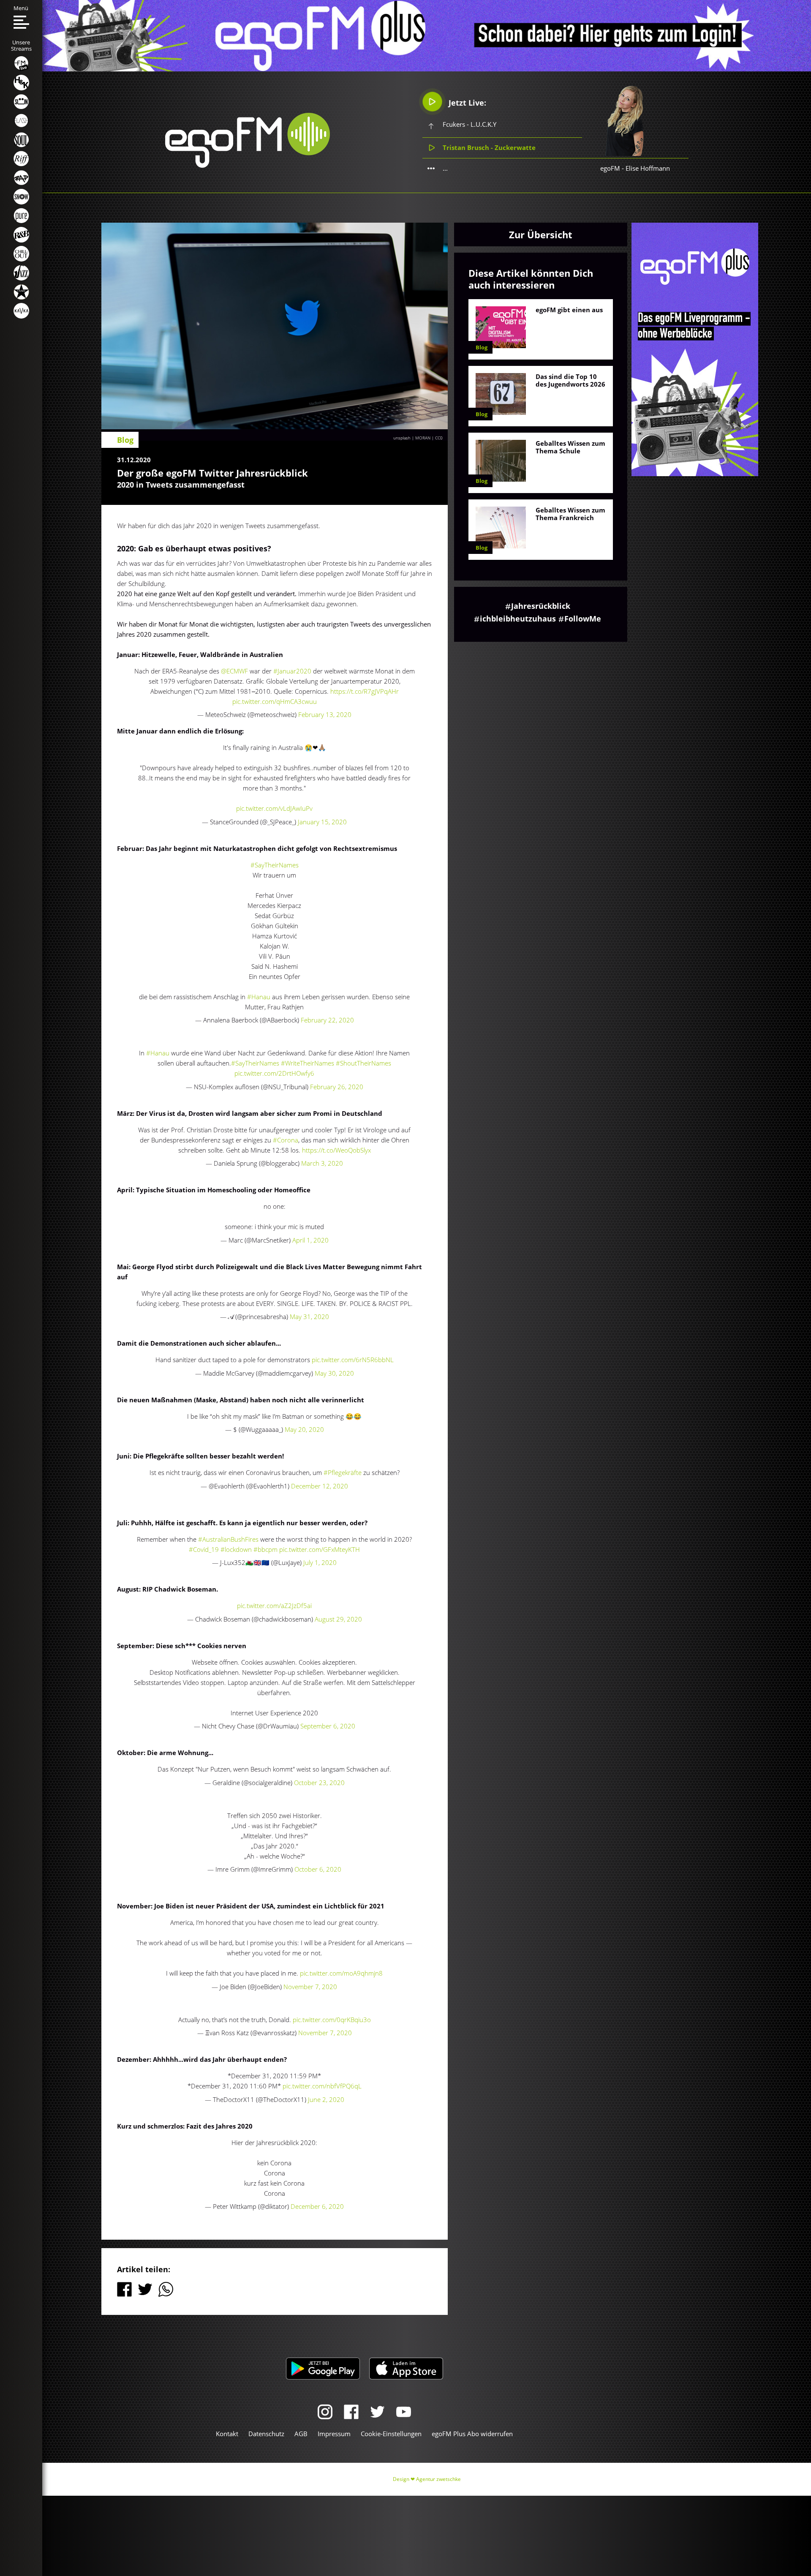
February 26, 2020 (337, 1087)
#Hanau (259, 997)
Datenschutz (266, 2434)
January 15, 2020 (322, 822)
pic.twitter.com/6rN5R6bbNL (353, 1360)
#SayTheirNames (275, 865)
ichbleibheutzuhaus (518, 619)
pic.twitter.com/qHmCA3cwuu (275, 701)
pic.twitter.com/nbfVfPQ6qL (322, 2086)
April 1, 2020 (310, 1240)
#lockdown (236, 1549)
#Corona (286, 1140)
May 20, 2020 (304, 1429)
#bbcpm (265, 1549)
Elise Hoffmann (648, 168)
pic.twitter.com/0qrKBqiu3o (332, 2020)
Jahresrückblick (541, 606)
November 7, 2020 (310, 1987)
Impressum (334, 2434)
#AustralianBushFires (228, 1539)
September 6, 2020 (328, 1726)
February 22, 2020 (327, 1020)
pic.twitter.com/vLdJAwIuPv (274, 808)
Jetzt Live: (466, 103)
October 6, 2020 (318, 1869)
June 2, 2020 (326, 2099)
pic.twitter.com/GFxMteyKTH (320, 1549)
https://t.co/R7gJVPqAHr (365, 691)
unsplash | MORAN (412, 438)
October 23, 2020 (319, 1783)
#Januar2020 (292, 671)
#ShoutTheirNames (363, 1063)
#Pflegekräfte (343, 1472)
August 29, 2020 (338, 1619)
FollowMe (583, 619)
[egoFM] (248, 165)
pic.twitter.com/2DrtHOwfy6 (274, 1073)
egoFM (610, 168)
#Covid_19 (204, 1549)
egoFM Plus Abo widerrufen (472, 2434)
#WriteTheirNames (308, 1063)
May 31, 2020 (309, 1317)
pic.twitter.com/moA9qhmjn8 (341, 1973)
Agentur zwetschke (438, 2479)
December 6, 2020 (317, 2206)
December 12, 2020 (320, 1486)
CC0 (439, 438)
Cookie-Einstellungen (391, 2434)
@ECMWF (234, 671)
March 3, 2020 (322, 1163)
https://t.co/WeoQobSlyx (336, 1150)
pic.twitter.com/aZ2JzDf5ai (274, 1606)
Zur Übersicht (541, 234)
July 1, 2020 (320, 1562)
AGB (301, 2434)
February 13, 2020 (325, 714)
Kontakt (227, 2434)
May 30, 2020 (334, 1373)
